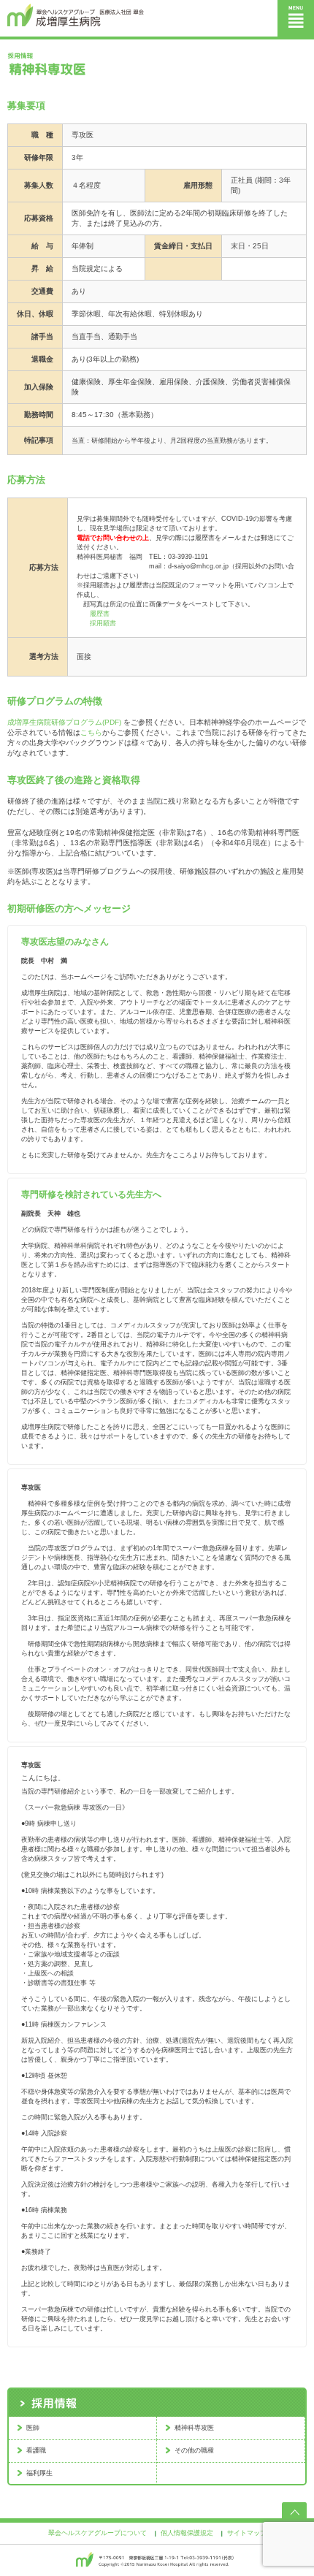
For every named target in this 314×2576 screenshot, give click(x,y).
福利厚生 (39, 2473)
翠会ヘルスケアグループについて (97, 2533)
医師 (33, 2428)
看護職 (36, 2450)
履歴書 (100, 614)
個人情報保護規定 (187, 2533)
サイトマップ (247, 2533)
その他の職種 (194, 2450)
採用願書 (103, 623)
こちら (91, 732)
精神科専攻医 (194, 2428)
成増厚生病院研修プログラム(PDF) (64, 722)
